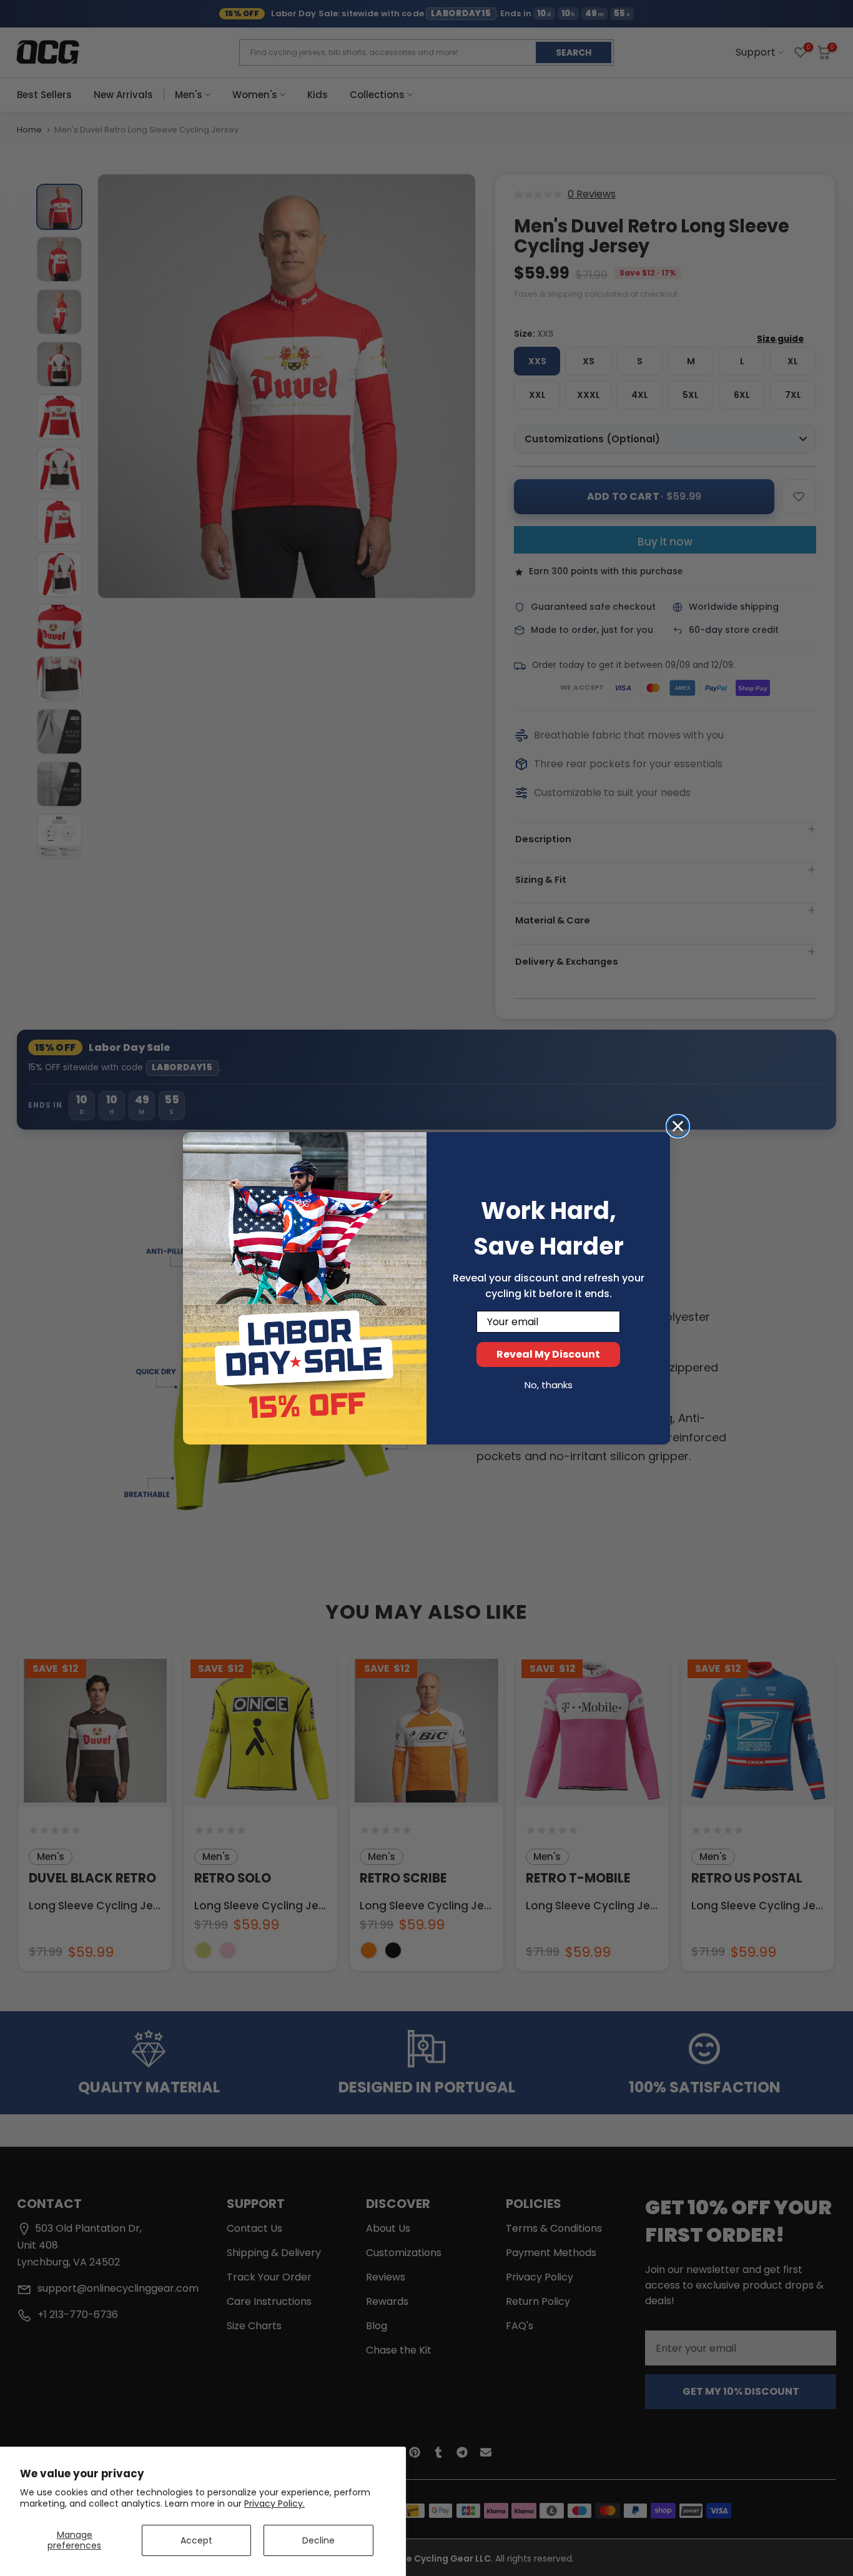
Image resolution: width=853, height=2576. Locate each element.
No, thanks (549, 1385)
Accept (196, 2540)
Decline (318, 2540)
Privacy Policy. (274, 2504)
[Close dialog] (678, 1126)
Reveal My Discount (548, 1354)
